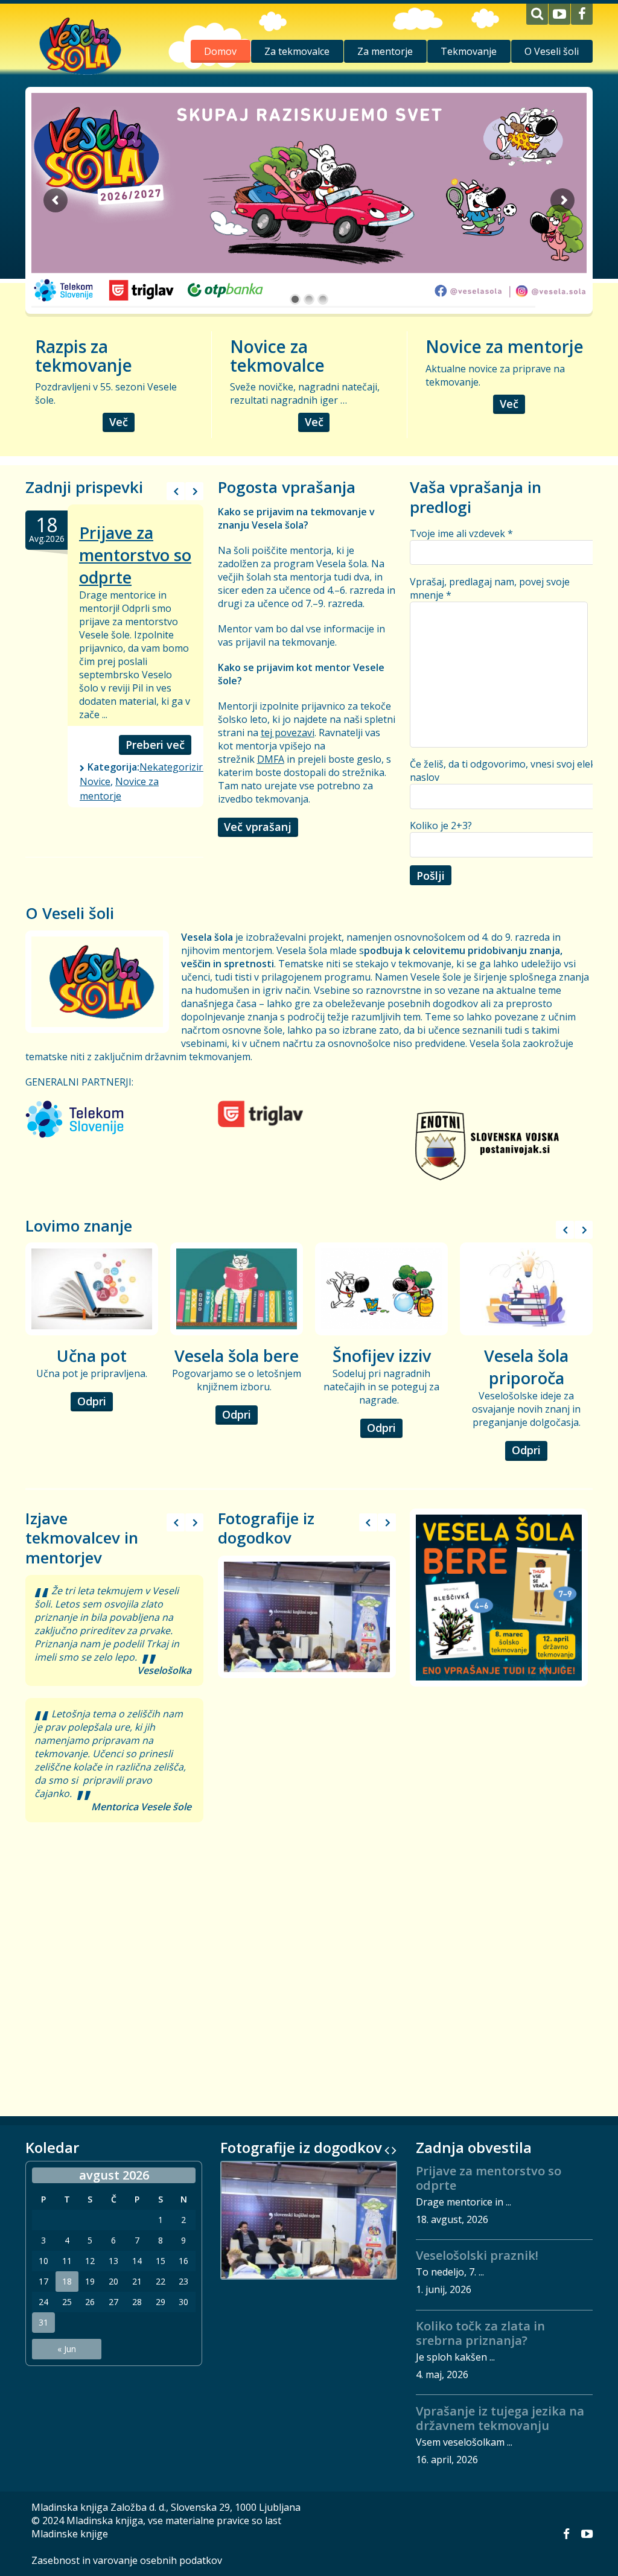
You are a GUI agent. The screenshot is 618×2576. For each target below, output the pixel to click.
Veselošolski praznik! (477, 2255)
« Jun (67, 2349)
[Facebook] (582, 14)
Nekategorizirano (180, 767)
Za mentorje (385, 51)
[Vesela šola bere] (237, 1289)
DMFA (271, 759)
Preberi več (155, 745)
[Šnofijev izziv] (381, 1289)
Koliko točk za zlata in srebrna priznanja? (480, 2333)
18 (67, 2282)
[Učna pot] (92, 1289)
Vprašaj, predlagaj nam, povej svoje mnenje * (490, 588)
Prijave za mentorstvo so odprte (135, 555)
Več (119, 422)
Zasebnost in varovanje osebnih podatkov (127, 2560)
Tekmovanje (469, 51)
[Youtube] (559, 14)
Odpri (92, 1401)
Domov (220, 51)
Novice (95, 781)
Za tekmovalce (297, 51)
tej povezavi (288, 733)
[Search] (537, 14)
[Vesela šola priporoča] (526, 1289)
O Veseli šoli (552, 51)
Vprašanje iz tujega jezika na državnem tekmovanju (500, 2418)
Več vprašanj (258, 827)
